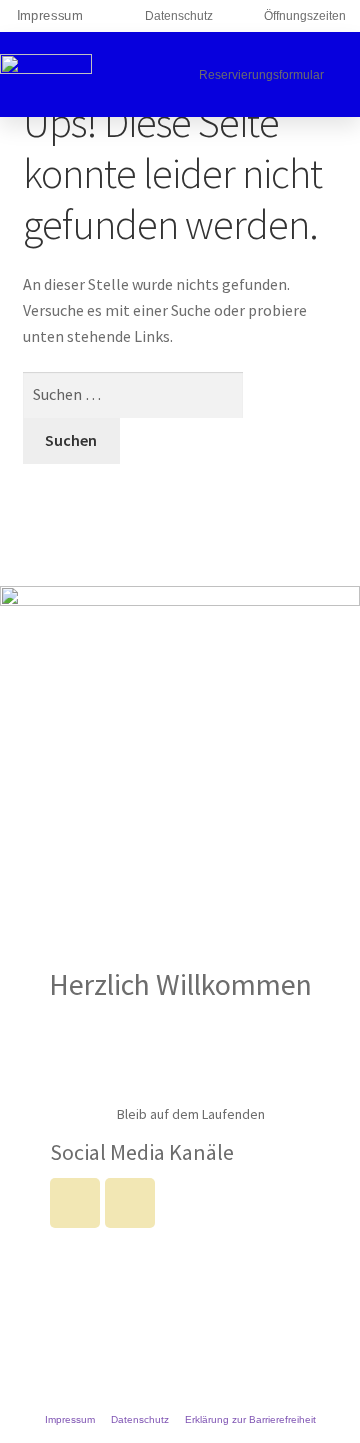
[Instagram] (130, 1203)
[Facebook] (75, 1203)
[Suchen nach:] (133, 394)
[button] (163, 74)
